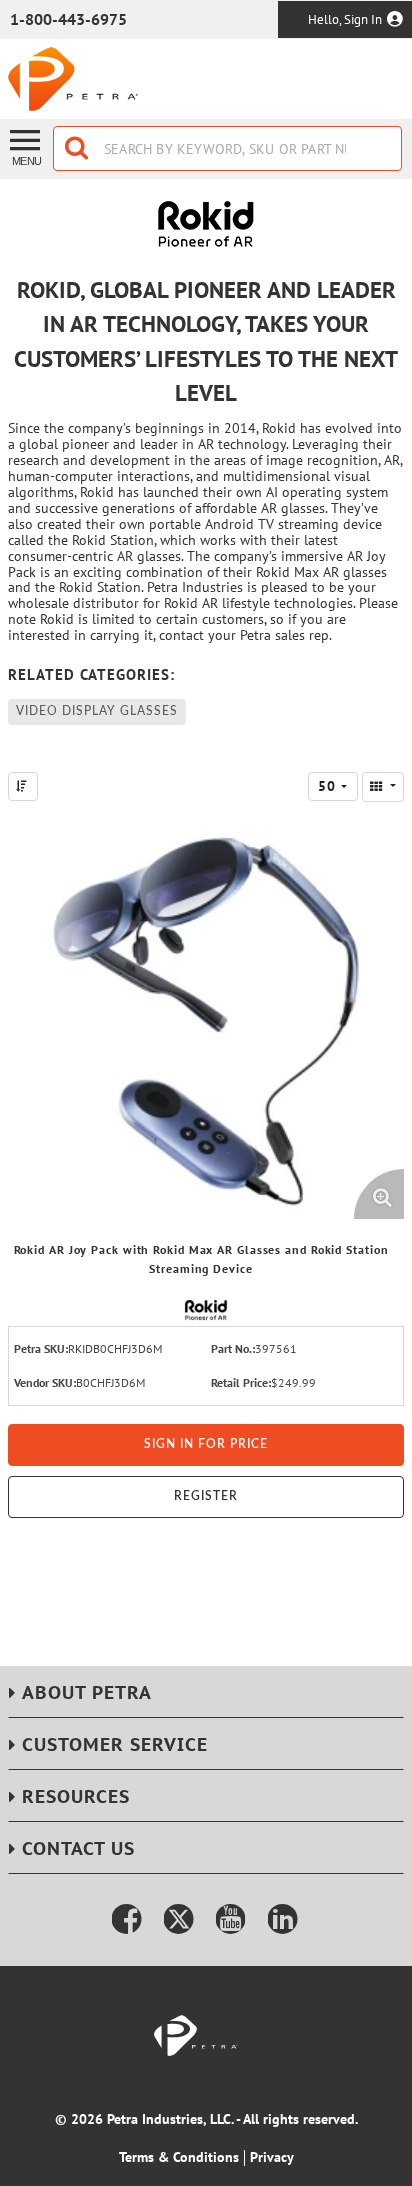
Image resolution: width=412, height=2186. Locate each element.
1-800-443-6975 (68, 19)
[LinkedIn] (283, 1919)
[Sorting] (23, 786)
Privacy (272, 2157)
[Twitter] (179, 1919)
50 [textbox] (327, 786)
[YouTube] (231, 1919)
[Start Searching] (78, 148)
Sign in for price (206, 1444)
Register (206, 1496)
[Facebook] (127, 1919)
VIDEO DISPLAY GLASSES (97, 711)
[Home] (73, 79)
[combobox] (227, 148)
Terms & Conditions (179, 2157)
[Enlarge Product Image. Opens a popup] (379, 1194)
